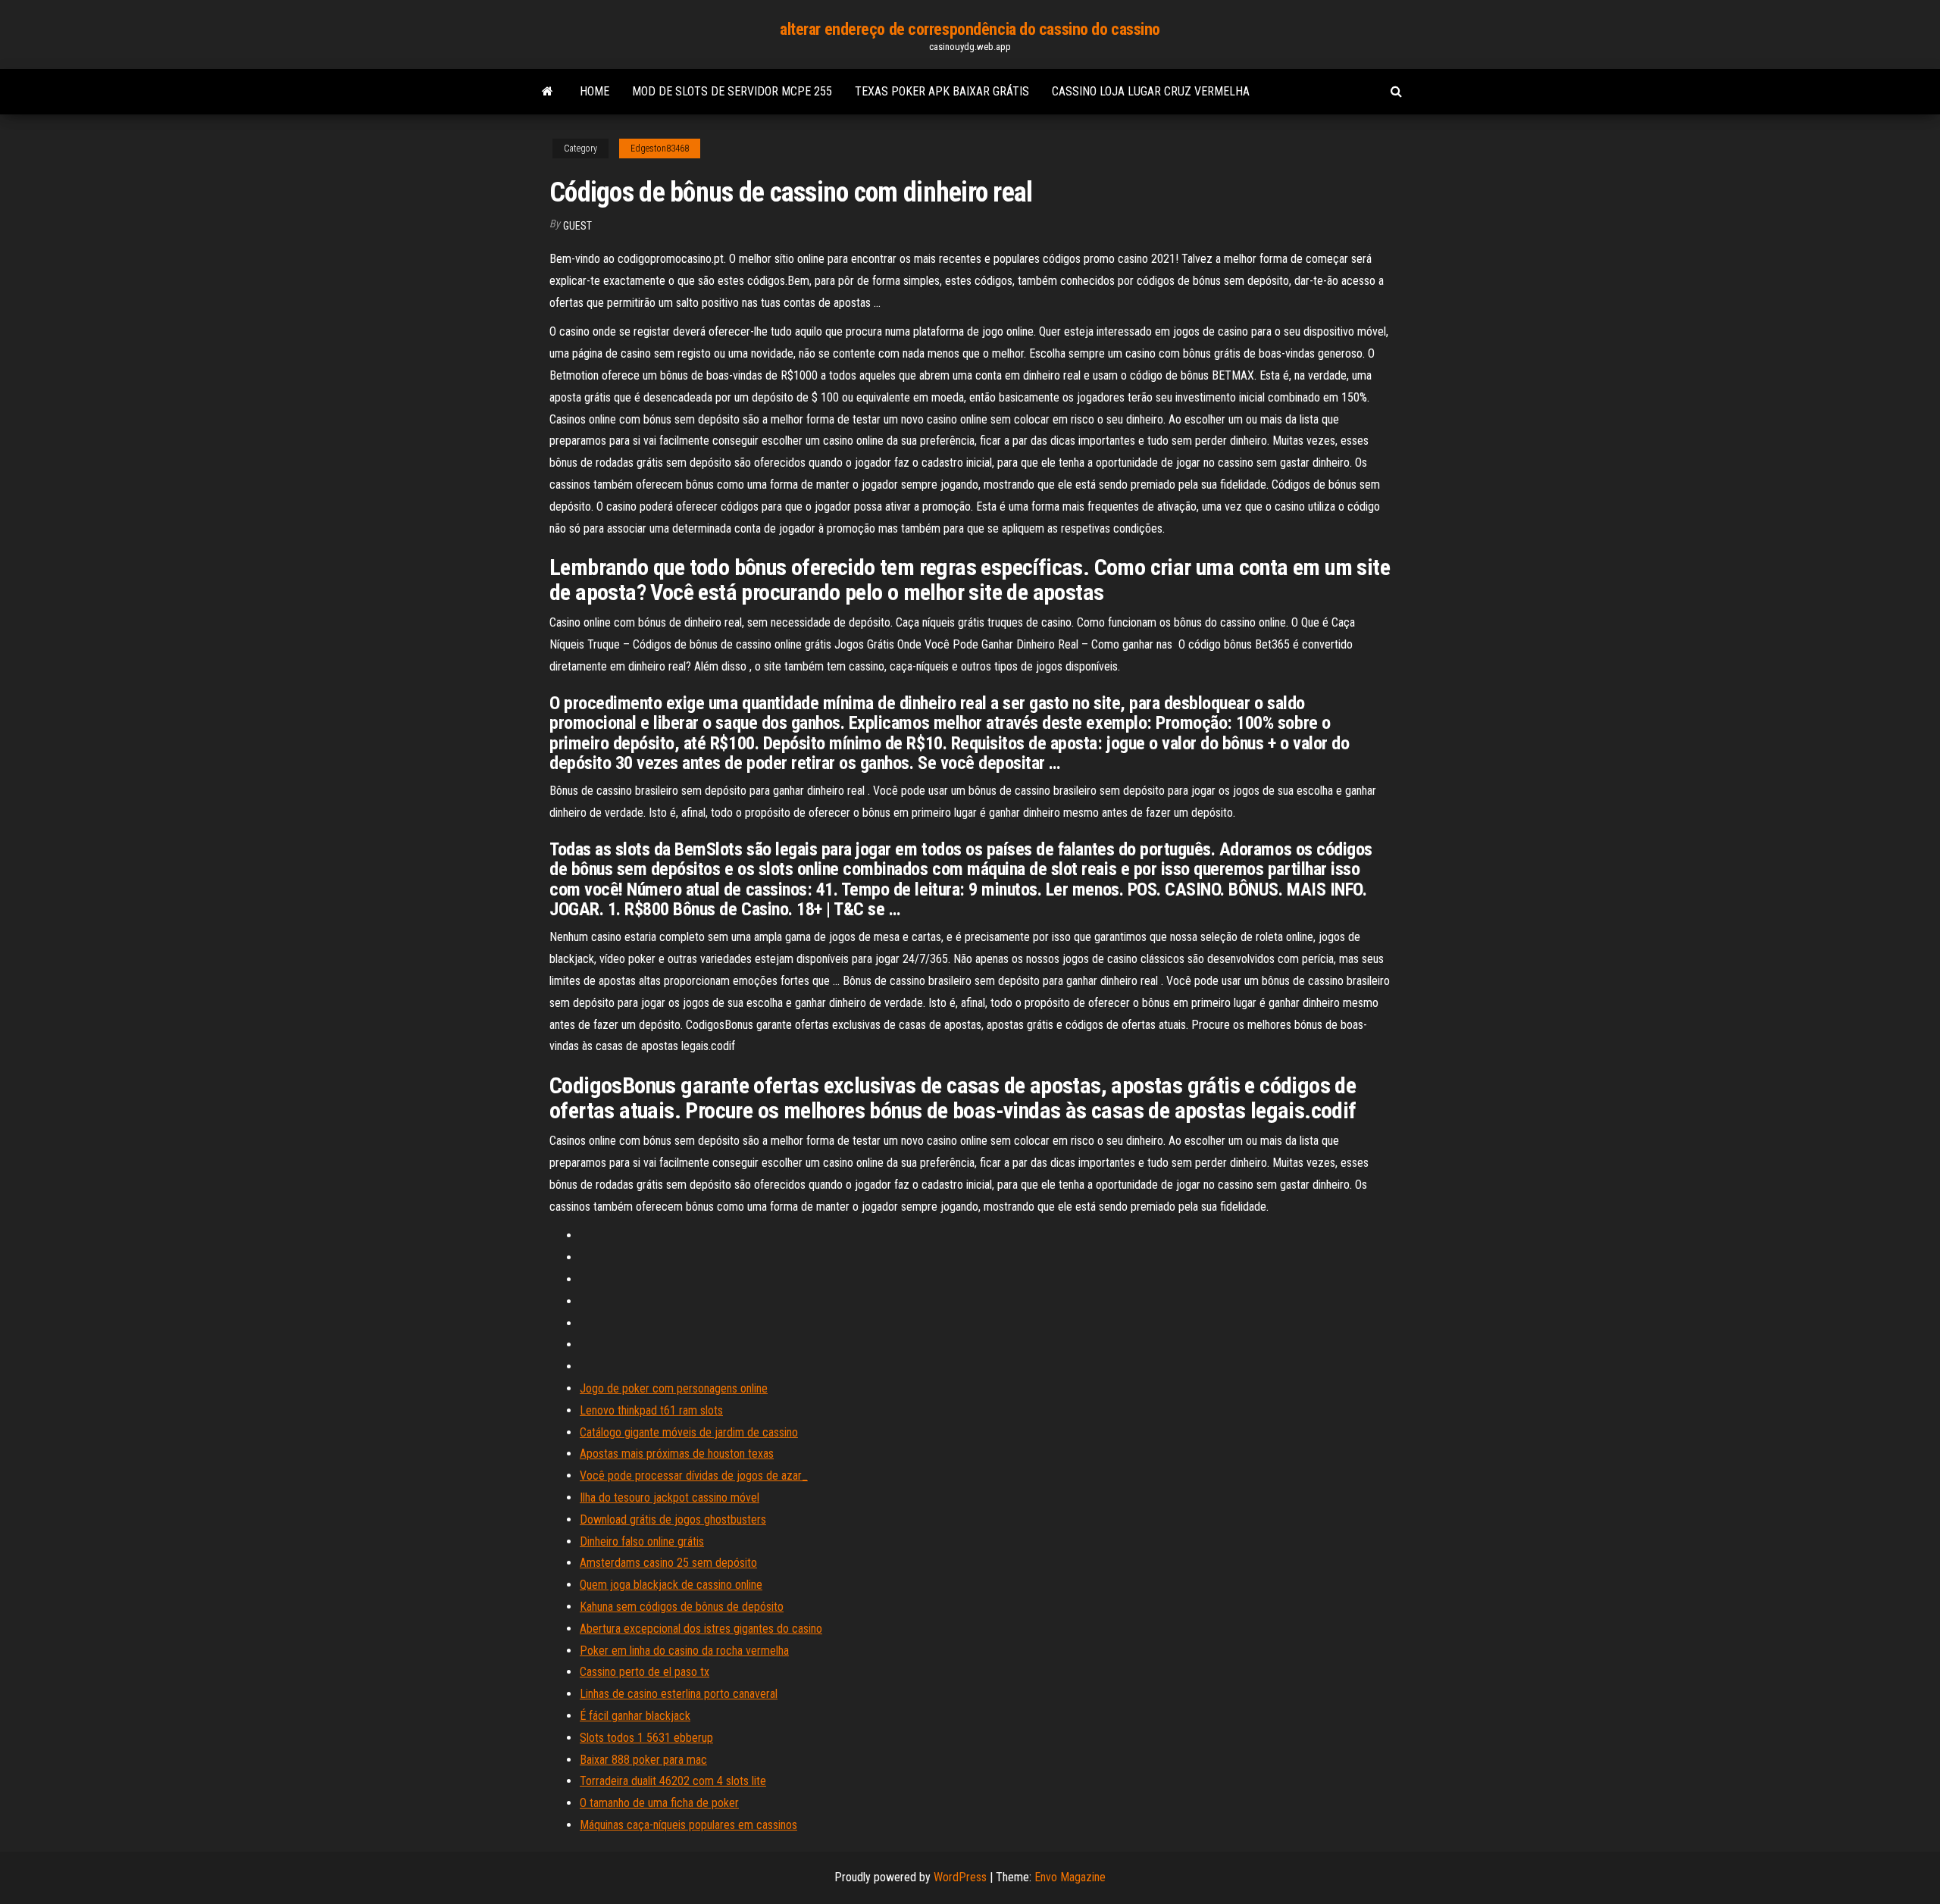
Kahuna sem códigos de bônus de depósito (682, 1607)
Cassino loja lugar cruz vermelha (1151, 91)
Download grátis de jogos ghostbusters (673, 1519)
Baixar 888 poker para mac (643, 1760)
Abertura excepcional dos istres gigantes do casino (701, 1629)
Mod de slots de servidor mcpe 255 (732, 91)
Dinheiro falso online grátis (642, 1541)
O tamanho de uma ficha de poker (659, 1803)
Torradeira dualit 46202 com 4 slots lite (673, 1781)
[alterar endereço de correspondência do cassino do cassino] (548, 92)
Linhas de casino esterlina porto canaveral (679, 1694)
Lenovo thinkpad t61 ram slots (651, 1410)
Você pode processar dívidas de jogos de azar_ (694, 1476)
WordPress (960, 1877)
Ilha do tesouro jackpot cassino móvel (670, 1498)
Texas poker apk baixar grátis (942, 91)
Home (595, 91)
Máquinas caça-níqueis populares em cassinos (688, 1825)
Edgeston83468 (660, 149)
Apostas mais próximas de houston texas (677, 1454)
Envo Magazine (1070, 1877)
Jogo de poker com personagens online (674, 1388)
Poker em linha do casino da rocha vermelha (684, 1651)
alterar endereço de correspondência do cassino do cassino (970, 29)
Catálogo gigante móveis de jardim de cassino (689, 1432)
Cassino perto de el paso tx (645, 1672)
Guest (577, 226)
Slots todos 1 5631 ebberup (646, 1738)
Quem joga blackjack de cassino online (671, 1585)
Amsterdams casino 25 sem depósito (668, 1563)
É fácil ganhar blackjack (635, 1716)
